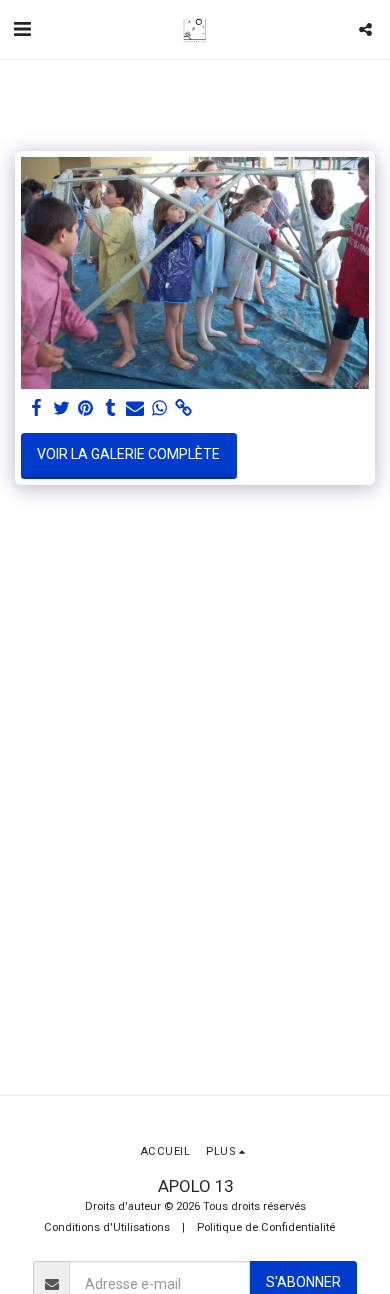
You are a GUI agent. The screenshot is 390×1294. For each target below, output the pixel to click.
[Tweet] (62, 408)
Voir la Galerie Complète (128, 454)
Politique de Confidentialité (266, 1227)
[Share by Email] (135, 408)
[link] (184, 408)
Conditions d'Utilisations (107, 1227)
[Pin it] (86, 408)
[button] (22, 29)
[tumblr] (111, 408)
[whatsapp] (160, 408)
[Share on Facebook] (37, 408)
